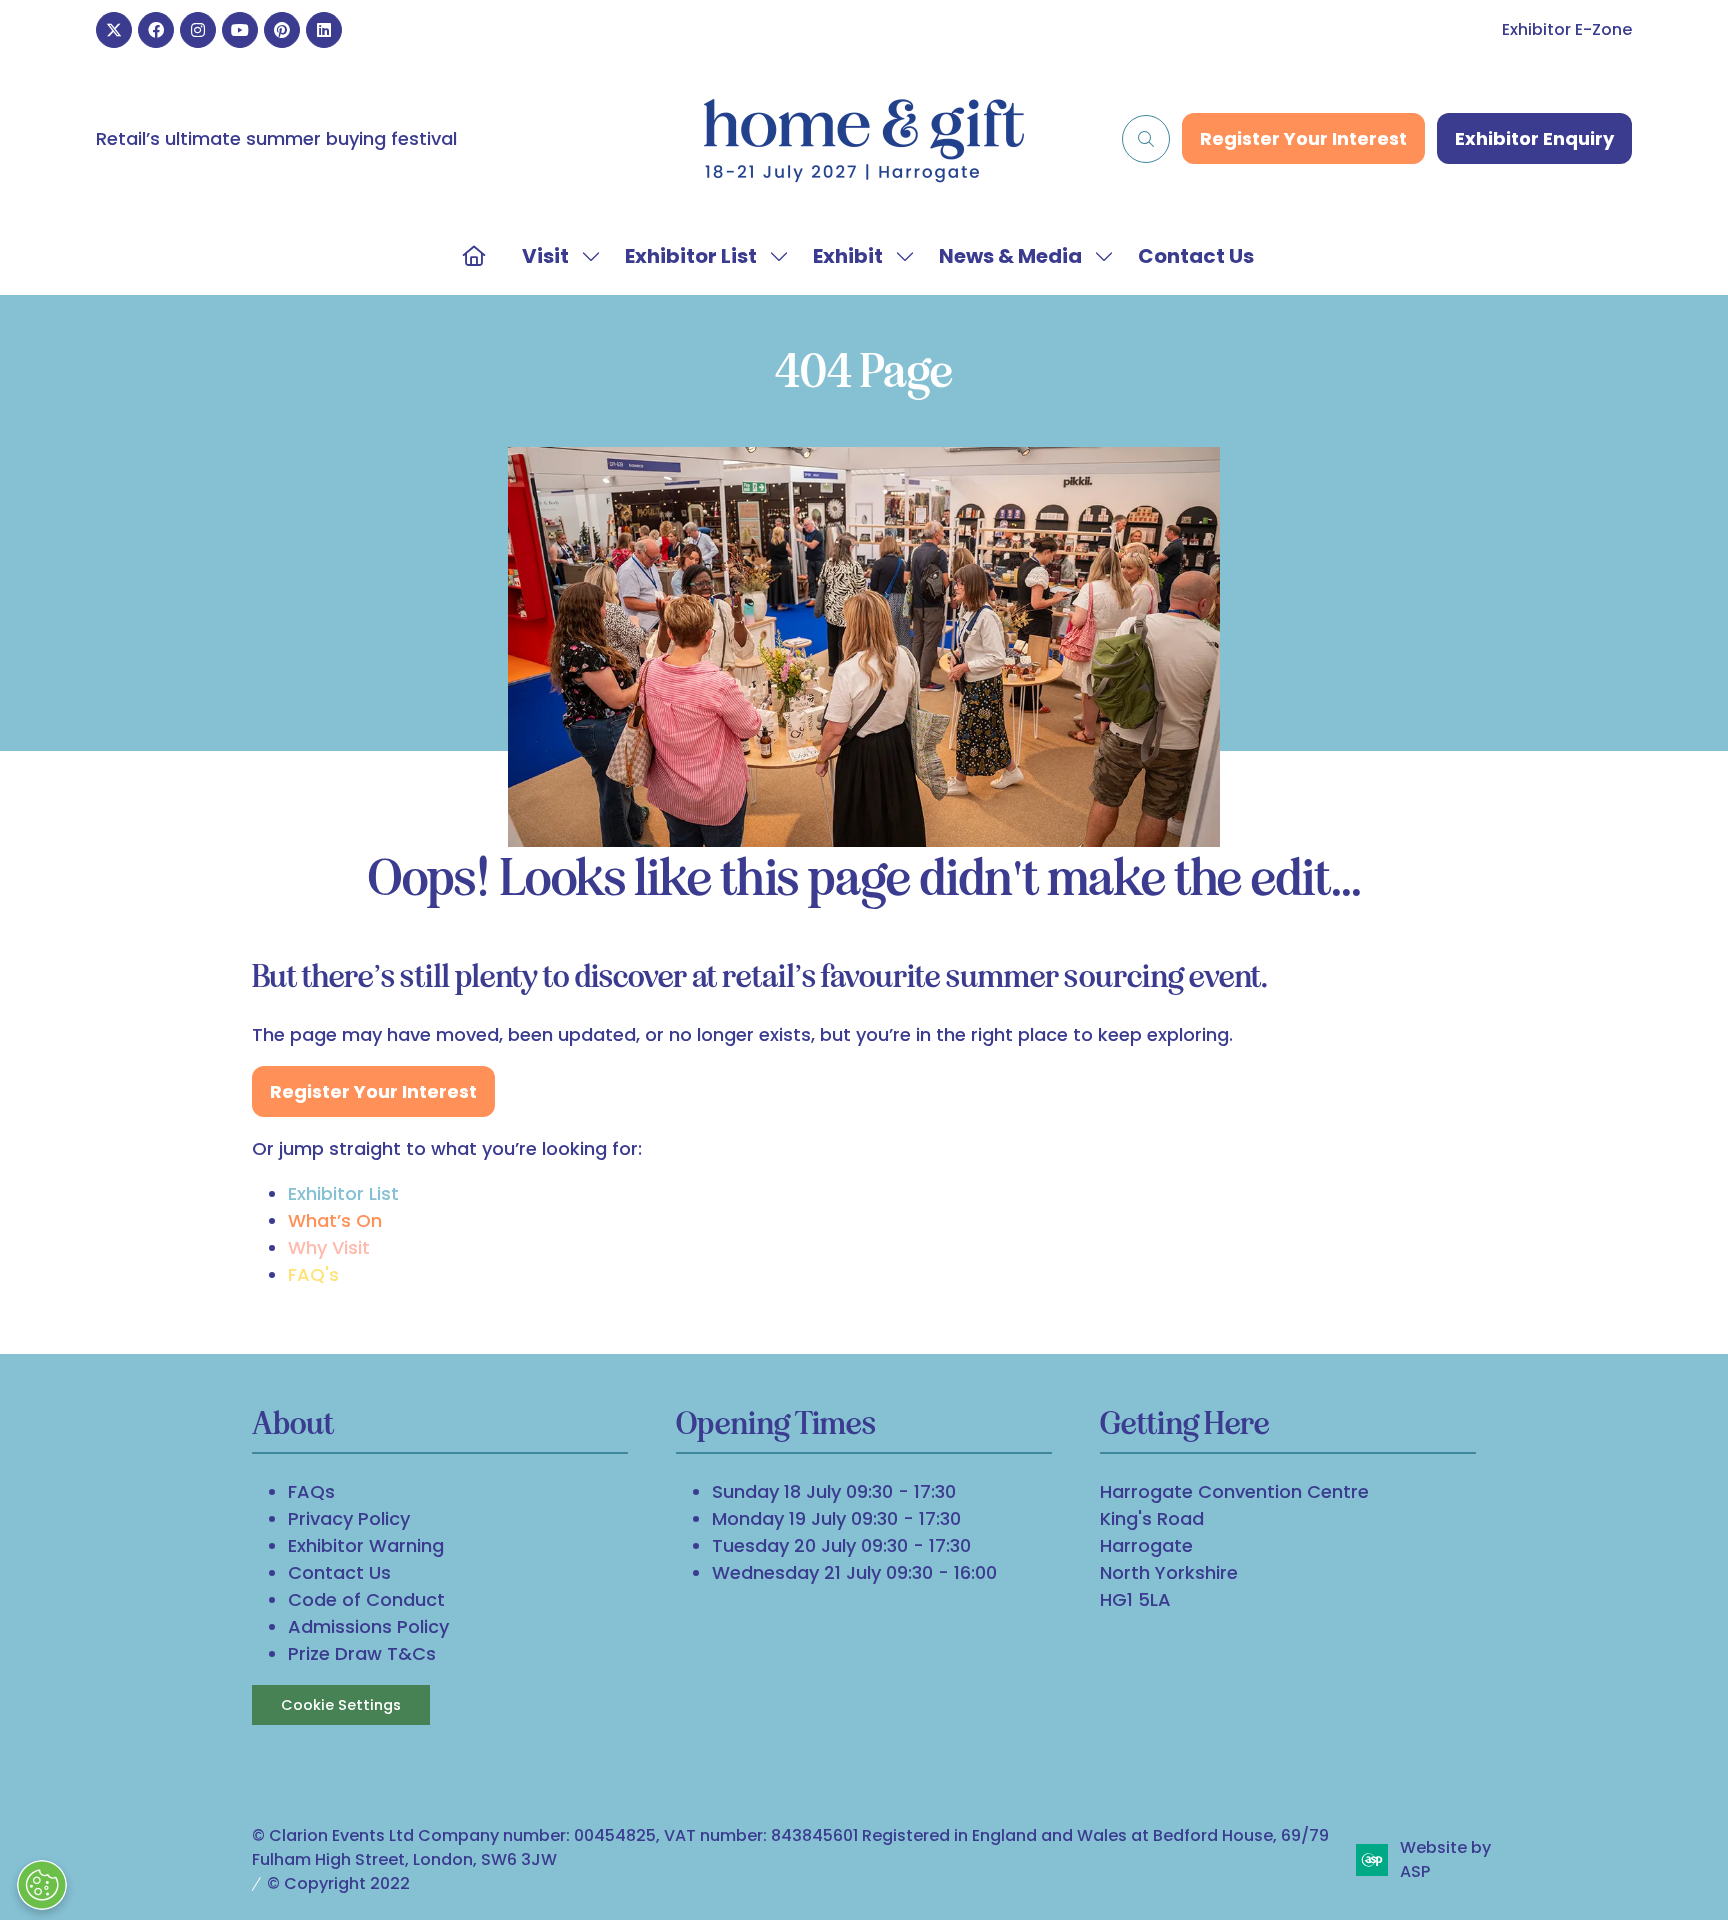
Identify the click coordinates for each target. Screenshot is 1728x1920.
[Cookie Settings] (42, 1885)
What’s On (335, 1220)
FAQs (311, 1491)
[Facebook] (156, 30)
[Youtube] (240, 30)
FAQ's (313, 1274)
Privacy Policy (349, 1518)
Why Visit (329, 1247)
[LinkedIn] (324, 30)
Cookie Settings (341, 1705)
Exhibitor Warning (366, 1545)
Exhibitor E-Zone (1567, 29)
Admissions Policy (368, 1626)
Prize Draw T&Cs (362, 1653)
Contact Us (1196, 256)
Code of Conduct (366, 1599)
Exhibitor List (691, 256)
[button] (1146, 139)
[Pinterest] (282, 30)
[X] (114, 30)
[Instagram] (198, 30)
